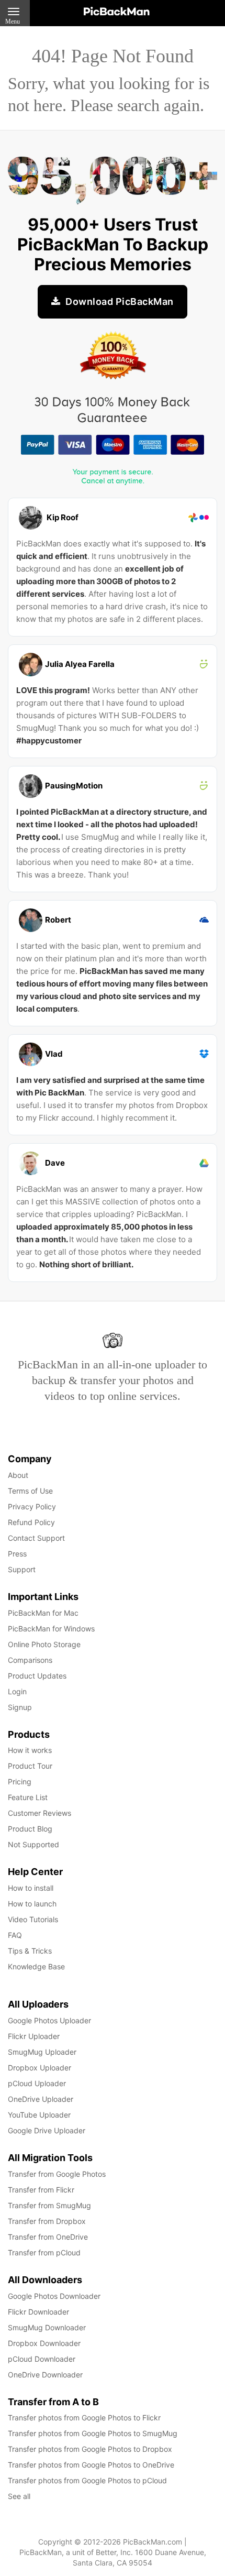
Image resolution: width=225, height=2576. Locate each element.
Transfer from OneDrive (48, 2237)
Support (22, 1569)
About (18, 1475)
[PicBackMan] (117, 9)
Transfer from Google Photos (57, 2174)
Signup (20, 1707)
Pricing (20, 1782)
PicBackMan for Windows (51, 1629)
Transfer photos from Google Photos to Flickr (84, 2418)
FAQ (15, 1935)
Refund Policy (31, 1522)
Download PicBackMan (119, 302)
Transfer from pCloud (44, 2252)
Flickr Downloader (38, 2312)
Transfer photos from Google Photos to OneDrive (91, 2465)
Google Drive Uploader (47, 2130)
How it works (30, 1750)
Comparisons (30, 1660)
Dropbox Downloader (44, 2343)
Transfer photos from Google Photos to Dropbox (90, 2449)
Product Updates (37, 1676)
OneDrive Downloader (45, 2375)
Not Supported (33, 1844)
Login (17, 1691)
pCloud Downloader (42, 2359)
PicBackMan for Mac (43, 1613)
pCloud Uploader (37, 2083)
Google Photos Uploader (49, 2020)
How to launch (32, 1904)
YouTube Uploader (39, 2115)
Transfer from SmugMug (49, 2205)
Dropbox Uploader (40, 2068)
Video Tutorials (33, 1919)
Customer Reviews (40, 1813)
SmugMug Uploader (42, 2052)
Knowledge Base (36, 1966)
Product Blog (30, 1829)
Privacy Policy (32, 1506)
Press (17, 1554)
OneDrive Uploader (41, 2099)
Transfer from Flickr (41, 2190)
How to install (31, 1888)
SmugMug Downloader (47, 2327)
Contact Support (36, 1538)
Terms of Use (30, 1491)
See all (19, 2496)
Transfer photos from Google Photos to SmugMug (93, 2433)
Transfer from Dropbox (47, 2221)
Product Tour (30, 1766)
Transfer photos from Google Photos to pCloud (87, 2480)
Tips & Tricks (30, 1951)
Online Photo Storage (44, 1644)
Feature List (28, 1797)
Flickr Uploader (34, 2036)
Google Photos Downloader (54, 2296)
